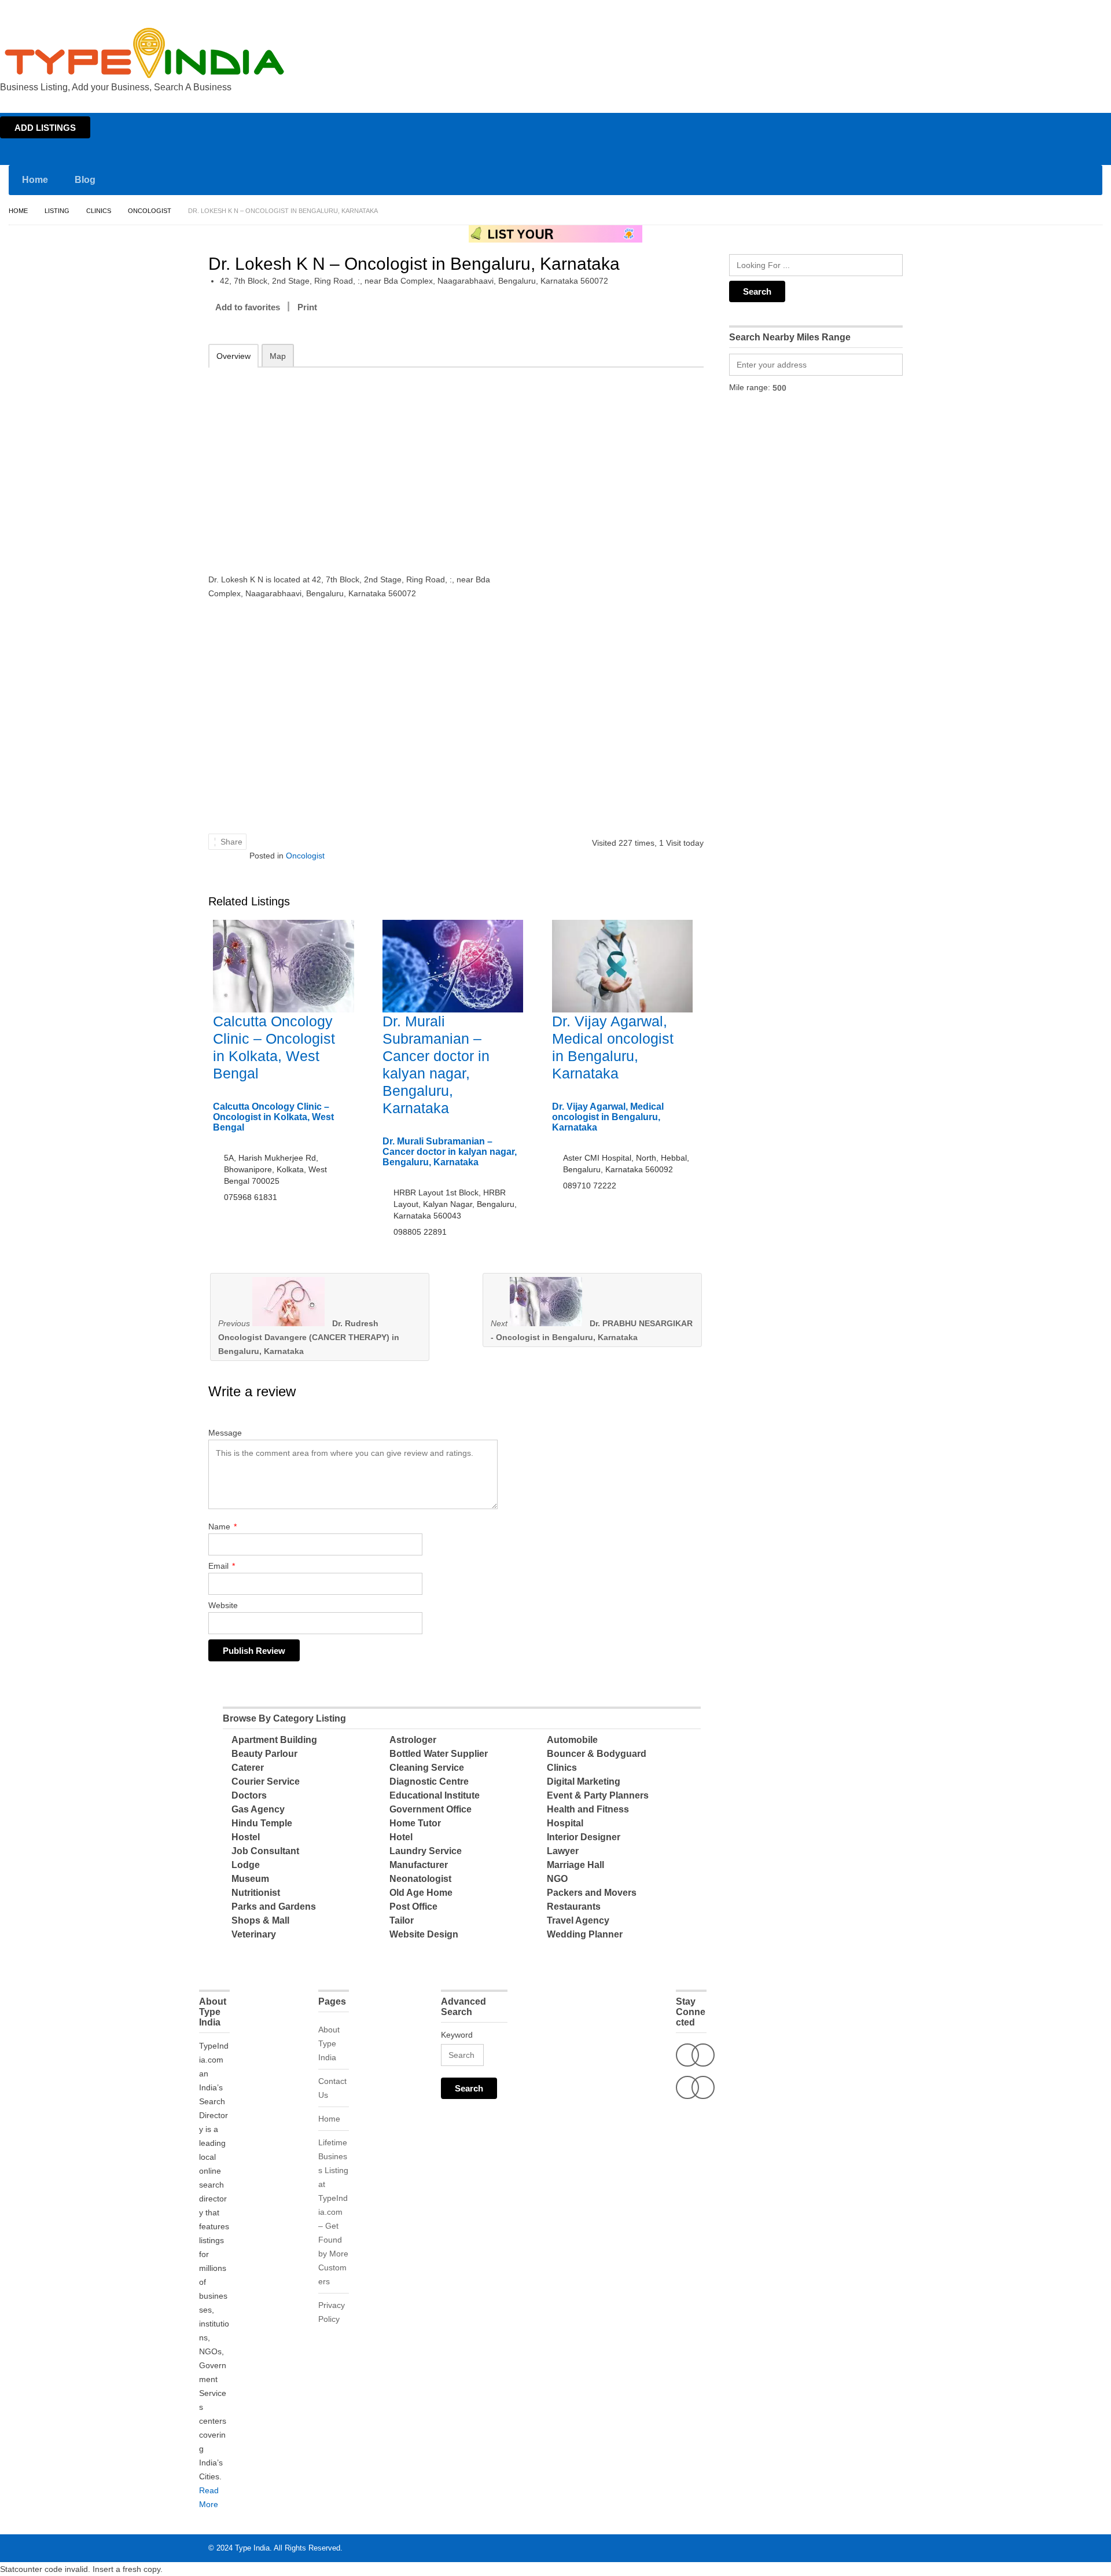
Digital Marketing (584, 1781)
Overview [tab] (233, 356)
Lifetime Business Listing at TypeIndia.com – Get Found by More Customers (333, 2212)
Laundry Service (426, 1851)
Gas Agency (258, 1809)
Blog (85, 180)
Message (225, 1433)
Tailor (402, 1920)
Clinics (99, 211)
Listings (1029, 10)
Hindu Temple (262, 1823)
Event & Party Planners (598, 1795)
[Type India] (145, 53)
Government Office (431, 1809)
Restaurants (574, 1907)
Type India (252, 2548)
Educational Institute (435, 1795)
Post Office (413, 1907)
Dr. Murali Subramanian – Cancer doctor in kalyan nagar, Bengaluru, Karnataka (450, 1152)
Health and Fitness (588, 1809)
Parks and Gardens (274, 1907)
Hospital (565, 1823)
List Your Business (1078, 10)
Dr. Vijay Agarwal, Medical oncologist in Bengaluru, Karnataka (608, 1117)
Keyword (457, 2035)
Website (223, 1605)
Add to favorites (248, 307)
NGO (557, 1879)
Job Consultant (265, 1851)
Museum (250, 1879)
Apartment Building (274, 1740)
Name (222, 1526)
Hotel (401, 1837)
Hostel (246, 1837)
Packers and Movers (592, 1893)
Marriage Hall (575, 1865)
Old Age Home (421, 1893)
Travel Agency (578, 1920)
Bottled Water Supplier (439, 1754)
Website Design (424, 1934)
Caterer (248, 1768)
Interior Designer (584, 1837)
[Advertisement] (359, 463)
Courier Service (266, 1781)
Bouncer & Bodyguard (597, 1754)
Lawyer (563, 1851)
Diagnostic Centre (429, 1781)
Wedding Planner (585, 1934)
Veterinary (254, 1934)
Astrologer (413, 1740)
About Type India (329, 2043)
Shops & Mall (260, 1920)
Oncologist (150, 211)
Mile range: (750, 387)
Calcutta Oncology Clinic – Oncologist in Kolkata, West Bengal (273, 1117)
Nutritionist (256, 1893)
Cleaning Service (427, 1768)
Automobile (572, 1740)
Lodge (246, 1865)
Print (307, 307)
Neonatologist (420, 1879)
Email (222, 1566)
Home (999, 10)
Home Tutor (415, 1823)
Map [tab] (278, 356)
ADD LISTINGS (45, 128)
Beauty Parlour (264, 1754)
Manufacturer (419, 1865)
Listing (57, 211)
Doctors (249, 1795)
